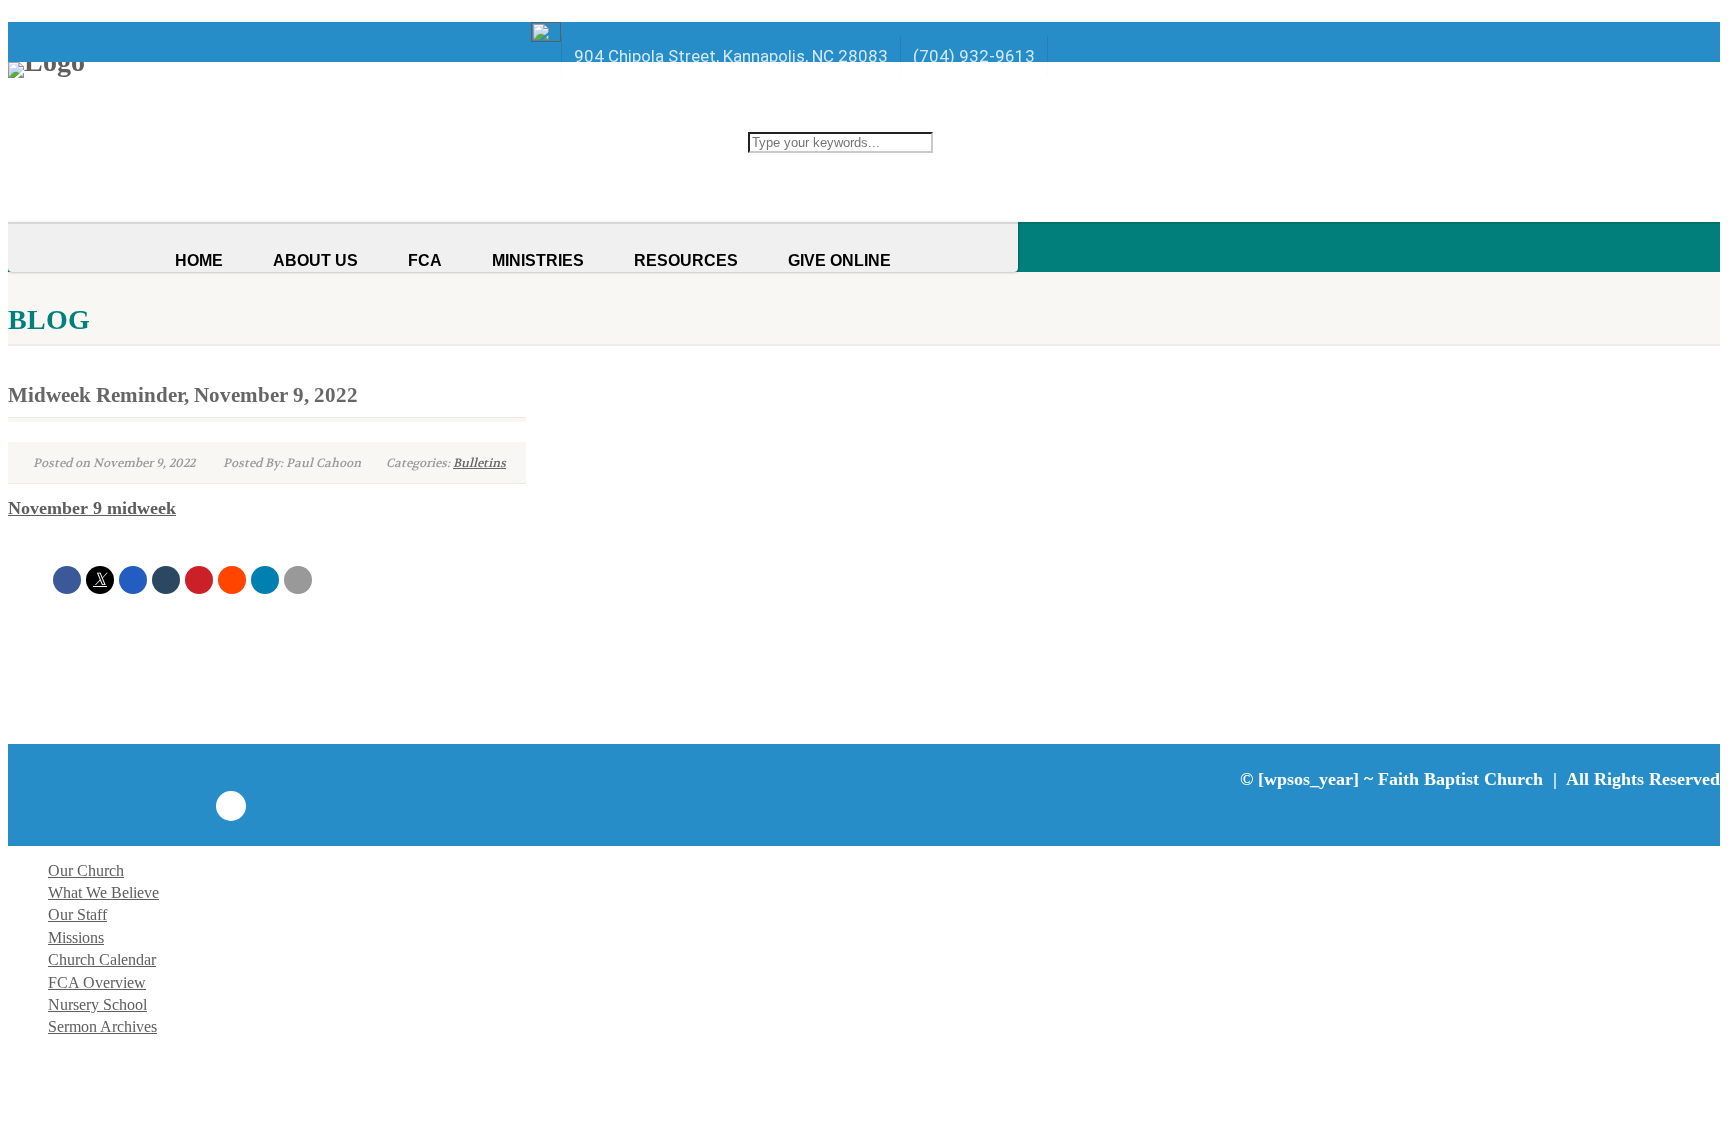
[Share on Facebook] (67, 580)
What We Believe (103, 892)
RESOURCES (686, 260)
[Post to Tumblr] (166, 580)
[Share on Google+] (133, 580)
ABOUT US (315, 260)
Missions (76, 937)
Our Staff (77, 914)
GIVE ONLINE (839, 260)
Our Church (86, 870)
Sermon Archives (102, 1026)
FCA (425, 260)
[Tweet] (100, 580)
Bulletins (479, 463)
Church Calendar (102, 959)
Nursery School (97, 1004)
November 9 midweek (92, 508)
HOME (199, 260)
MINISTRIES (538, 260)
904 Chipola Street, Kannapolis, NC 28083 (731, 56)
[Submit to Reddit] (232, 580)
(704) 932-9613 (974, 56)
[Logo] (284, 70)
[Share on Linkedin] (265, 580)
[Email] (298, 580)
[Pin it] (199, 580)
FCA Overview (97, 982)
